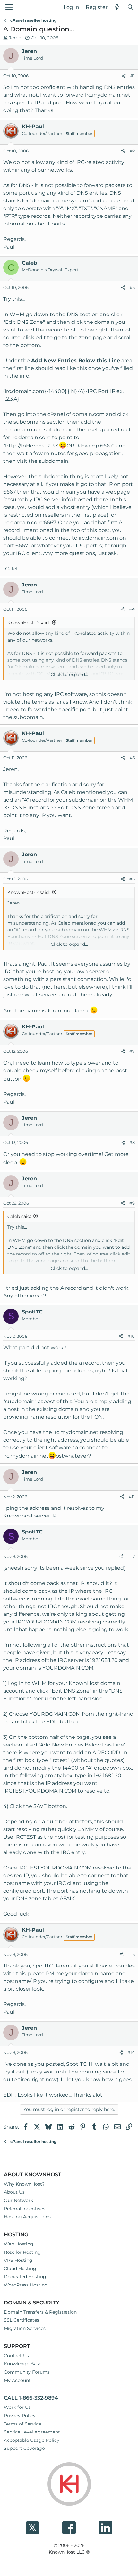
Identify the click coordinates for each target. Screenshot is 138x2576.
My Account (17, 2380)
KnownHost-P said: (29, 623)
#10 (131, 1336)
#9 (132, 1203)
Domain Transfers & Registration (40, 2312)
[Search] (130, 7)
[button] (9, 7)
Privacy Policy (20, 2416)
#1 (133, 76)
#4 (132, 609)
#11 (132, 1497)
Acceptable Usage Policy (32, 2440)
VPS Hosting (18, 2260)
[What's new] (117, 7)
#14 (131, 2052)
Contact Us (16, 2356)
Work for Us (17, 2407)
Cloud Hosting (20, 2269)
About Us (14, 2192)
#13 (131, 1954)
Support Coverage (24, 2448)
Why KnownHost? (24, 2184)
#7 (132, 1051)
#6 (132, 879)
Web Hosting (19, 2244)
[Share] (124, 76)
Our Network (18, 2200)
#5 (132, 758)
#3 (132, 287)
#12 (131, 1556)
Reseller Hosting (22, 2252)
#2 (132, 151)
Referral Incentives (25, 2209)
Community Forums (27, 2372)
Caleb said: (19, 1216)
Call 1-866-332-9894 (31, 2398)
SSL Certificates (22, 2320)
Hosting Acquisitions (27, 2217)
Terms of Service (22, 2424)
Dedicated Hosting (25, 2277)
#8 (132, 1142)
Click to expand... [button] (69, 675)
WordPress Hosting (26, 2285)
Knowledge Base (23, 2364)
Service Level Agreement (32, 2432)
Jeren (15, 38)
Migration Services (25, 2328)
